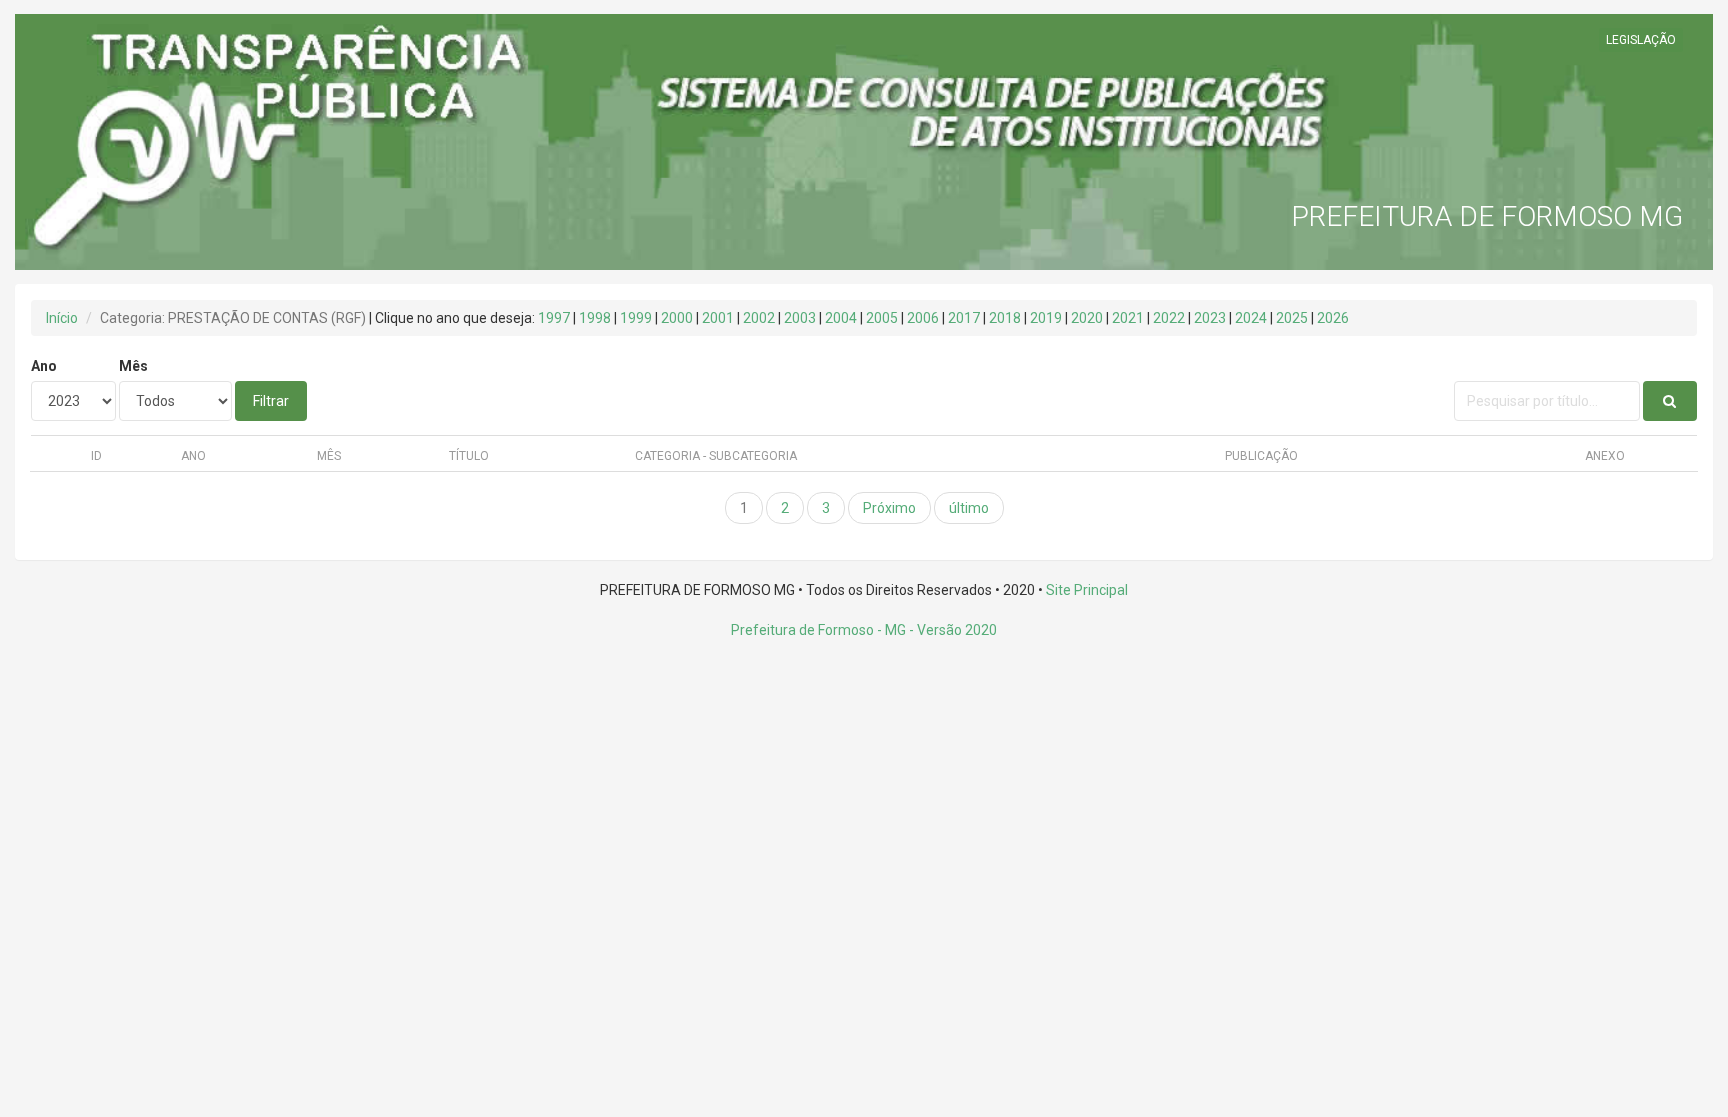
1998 (595, 318)
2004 (841, 318)
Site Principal (1087, 590)
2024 (1251, 318)
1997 (554, 318)
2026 (1333, 318)
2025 (1292, 318)
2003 (800, 318)
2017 (964, 318)
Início (62, 318)
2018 (1005, 318)
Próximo (889, 508)
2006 (923, 318)
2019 (1046, 318)
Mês (133, 366)
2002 (759, 318)
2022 (1169, 318)
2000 (677, 318)
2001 (718, 318)
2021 (1128, 318)
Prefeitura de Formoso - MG (818, 630)
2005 (882, 318)
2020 (1087, 318)
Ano (44, 366)
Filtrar (271, 401)
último (969, 508)
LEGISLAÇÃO (1641, 40)
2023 (1210, 318)
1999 (636, 318)
